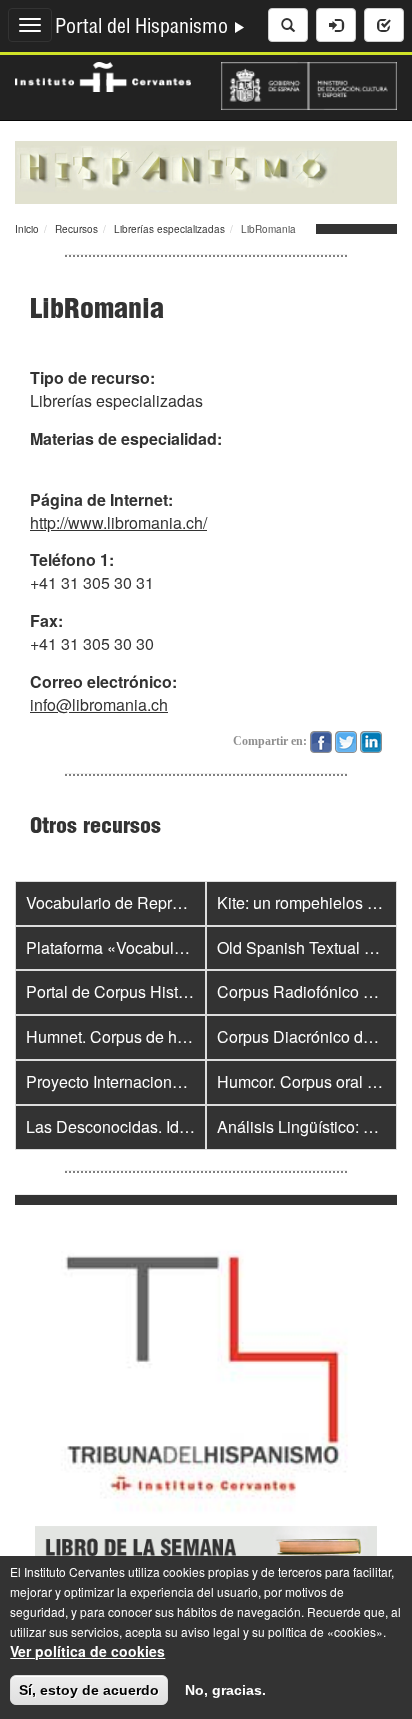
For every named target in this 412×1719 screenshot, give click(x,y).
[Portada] (206, 170)
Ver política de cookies (87, 1651)
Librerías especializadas (169, 229)
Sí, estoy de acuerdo (89, 1690)
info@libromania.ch (99, 704)
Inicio (27, 229)
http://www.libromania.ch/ (118, 522)
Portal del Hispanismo (144, 29)
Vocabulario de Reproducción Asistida (162, 902)
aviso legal (210, 1631)
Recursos (76, 229)
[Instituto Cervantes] (103, 75)
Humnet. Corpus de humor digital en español (184, 1036)
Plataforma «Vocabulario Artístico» (148, 947)
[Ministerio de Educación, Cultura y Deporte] (309, 84)
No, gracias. (225, 1690)
